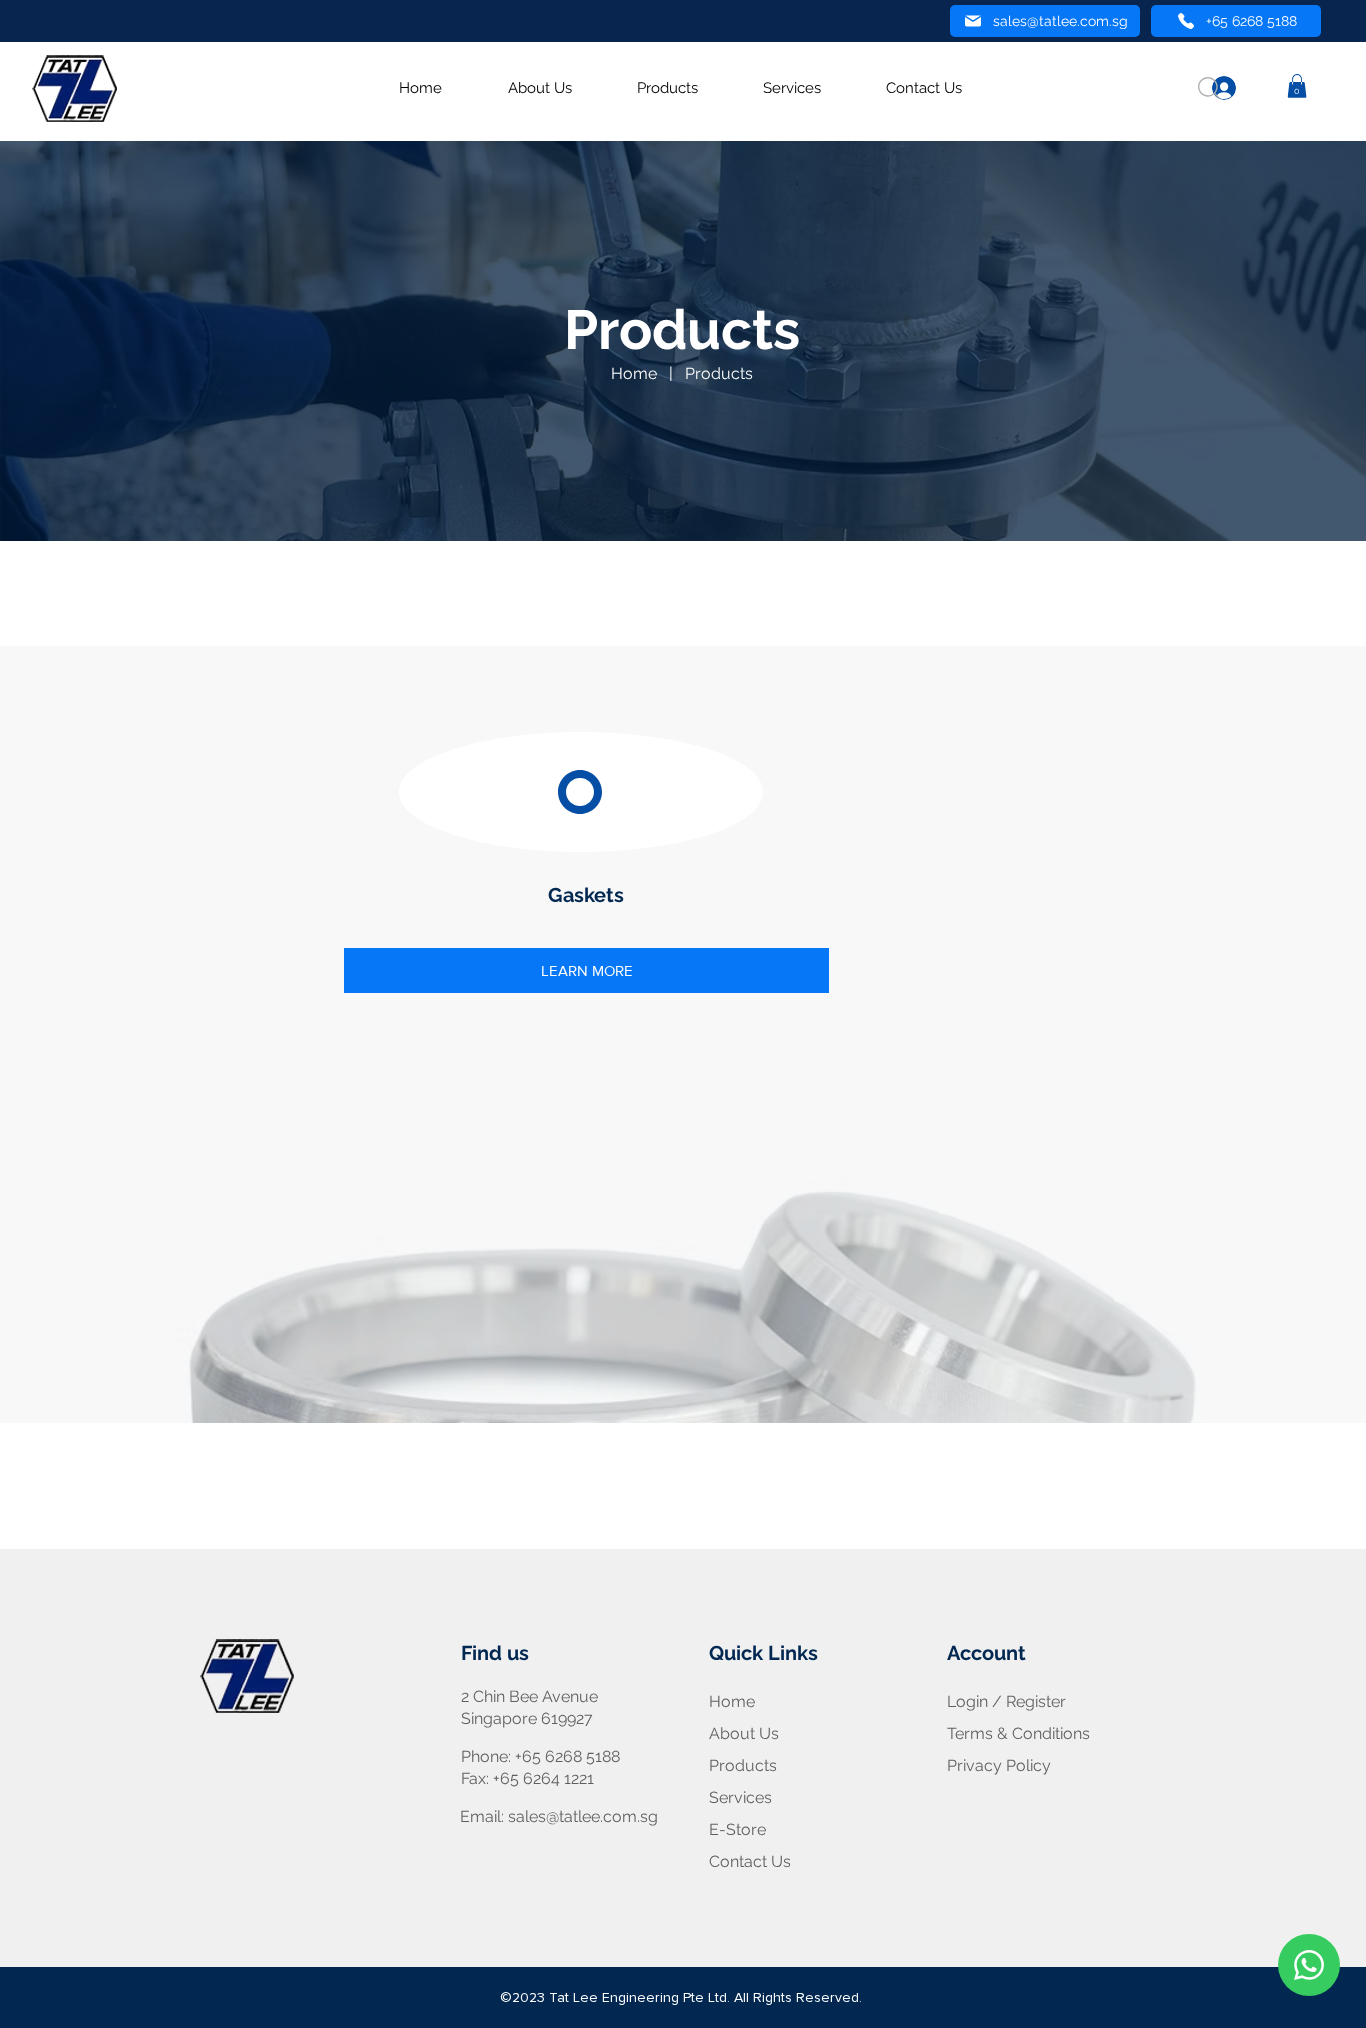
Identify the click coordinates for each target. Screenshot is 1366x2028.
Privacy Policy (999, 1765)
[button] (1297, 86)
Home (634, 373)
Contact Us (750, 1861)
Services (740, 1797)
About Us (744, 1733)
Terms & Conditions (1018, 1733)
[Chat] (1309, 1965)
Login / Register (1006, 1701)
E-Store (737, 1829)
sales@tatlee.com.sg (583, 1816)
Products (719, 373)
